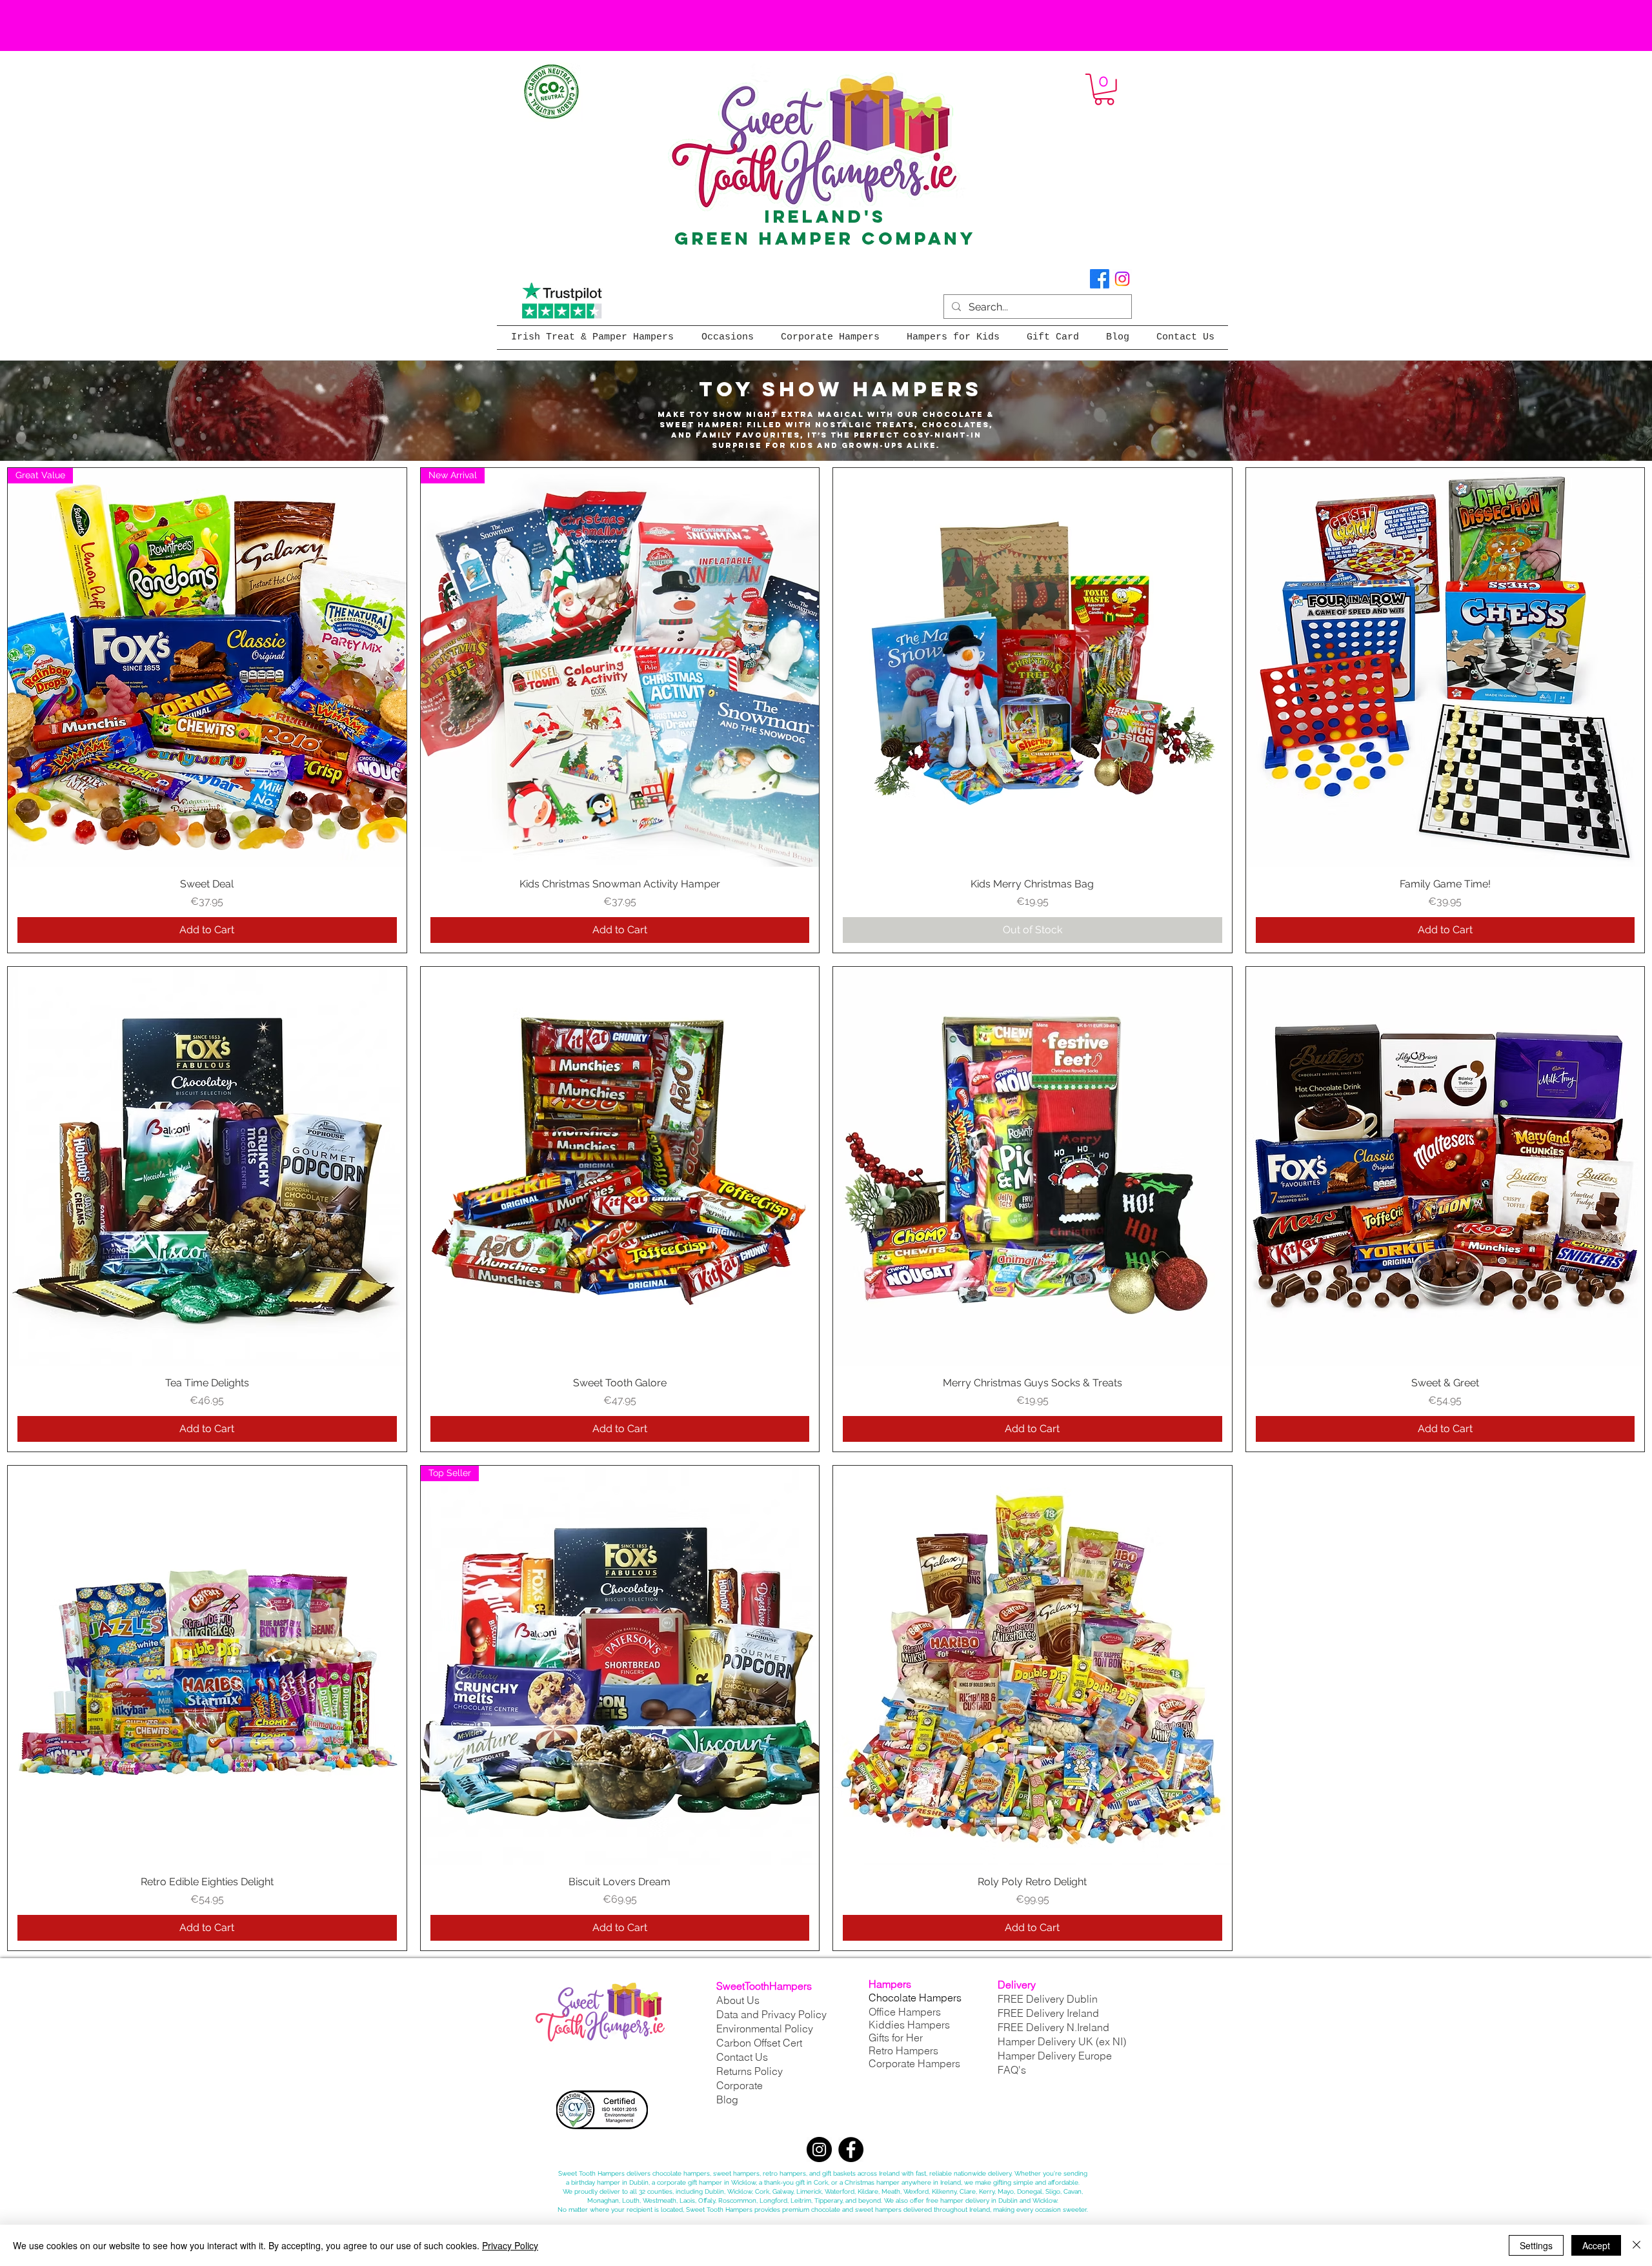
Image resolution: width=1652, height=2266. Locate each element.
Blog (727, 2099)
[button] (1104, 89)
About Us (738, 2000)
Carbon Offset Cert (759, 2043)
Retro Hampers (903, 2050)
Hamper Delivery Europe (1055, 2056)
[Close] (1637, 2245)
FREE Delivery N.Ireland (1053, 2027)
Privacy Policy (510, 2245)
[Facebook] (1100, 279)
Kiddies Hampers (909, 2025)
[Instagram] (1122, 279)
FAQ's (1012, 2070)
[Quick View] (1032, 667)
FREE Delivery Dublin (1048, 1999)
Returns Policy (750, 2071)
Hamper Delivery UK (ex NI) (1063, 2041)
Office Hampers (905, 2012)
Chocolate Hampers (915, 1998)
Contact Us (742, 2057)
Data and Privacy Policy (771, 2014)
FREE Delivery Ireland (1048, 2013)
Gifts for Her (896, 2038)
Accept (1596, 2245)
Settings (1536, 2245)
